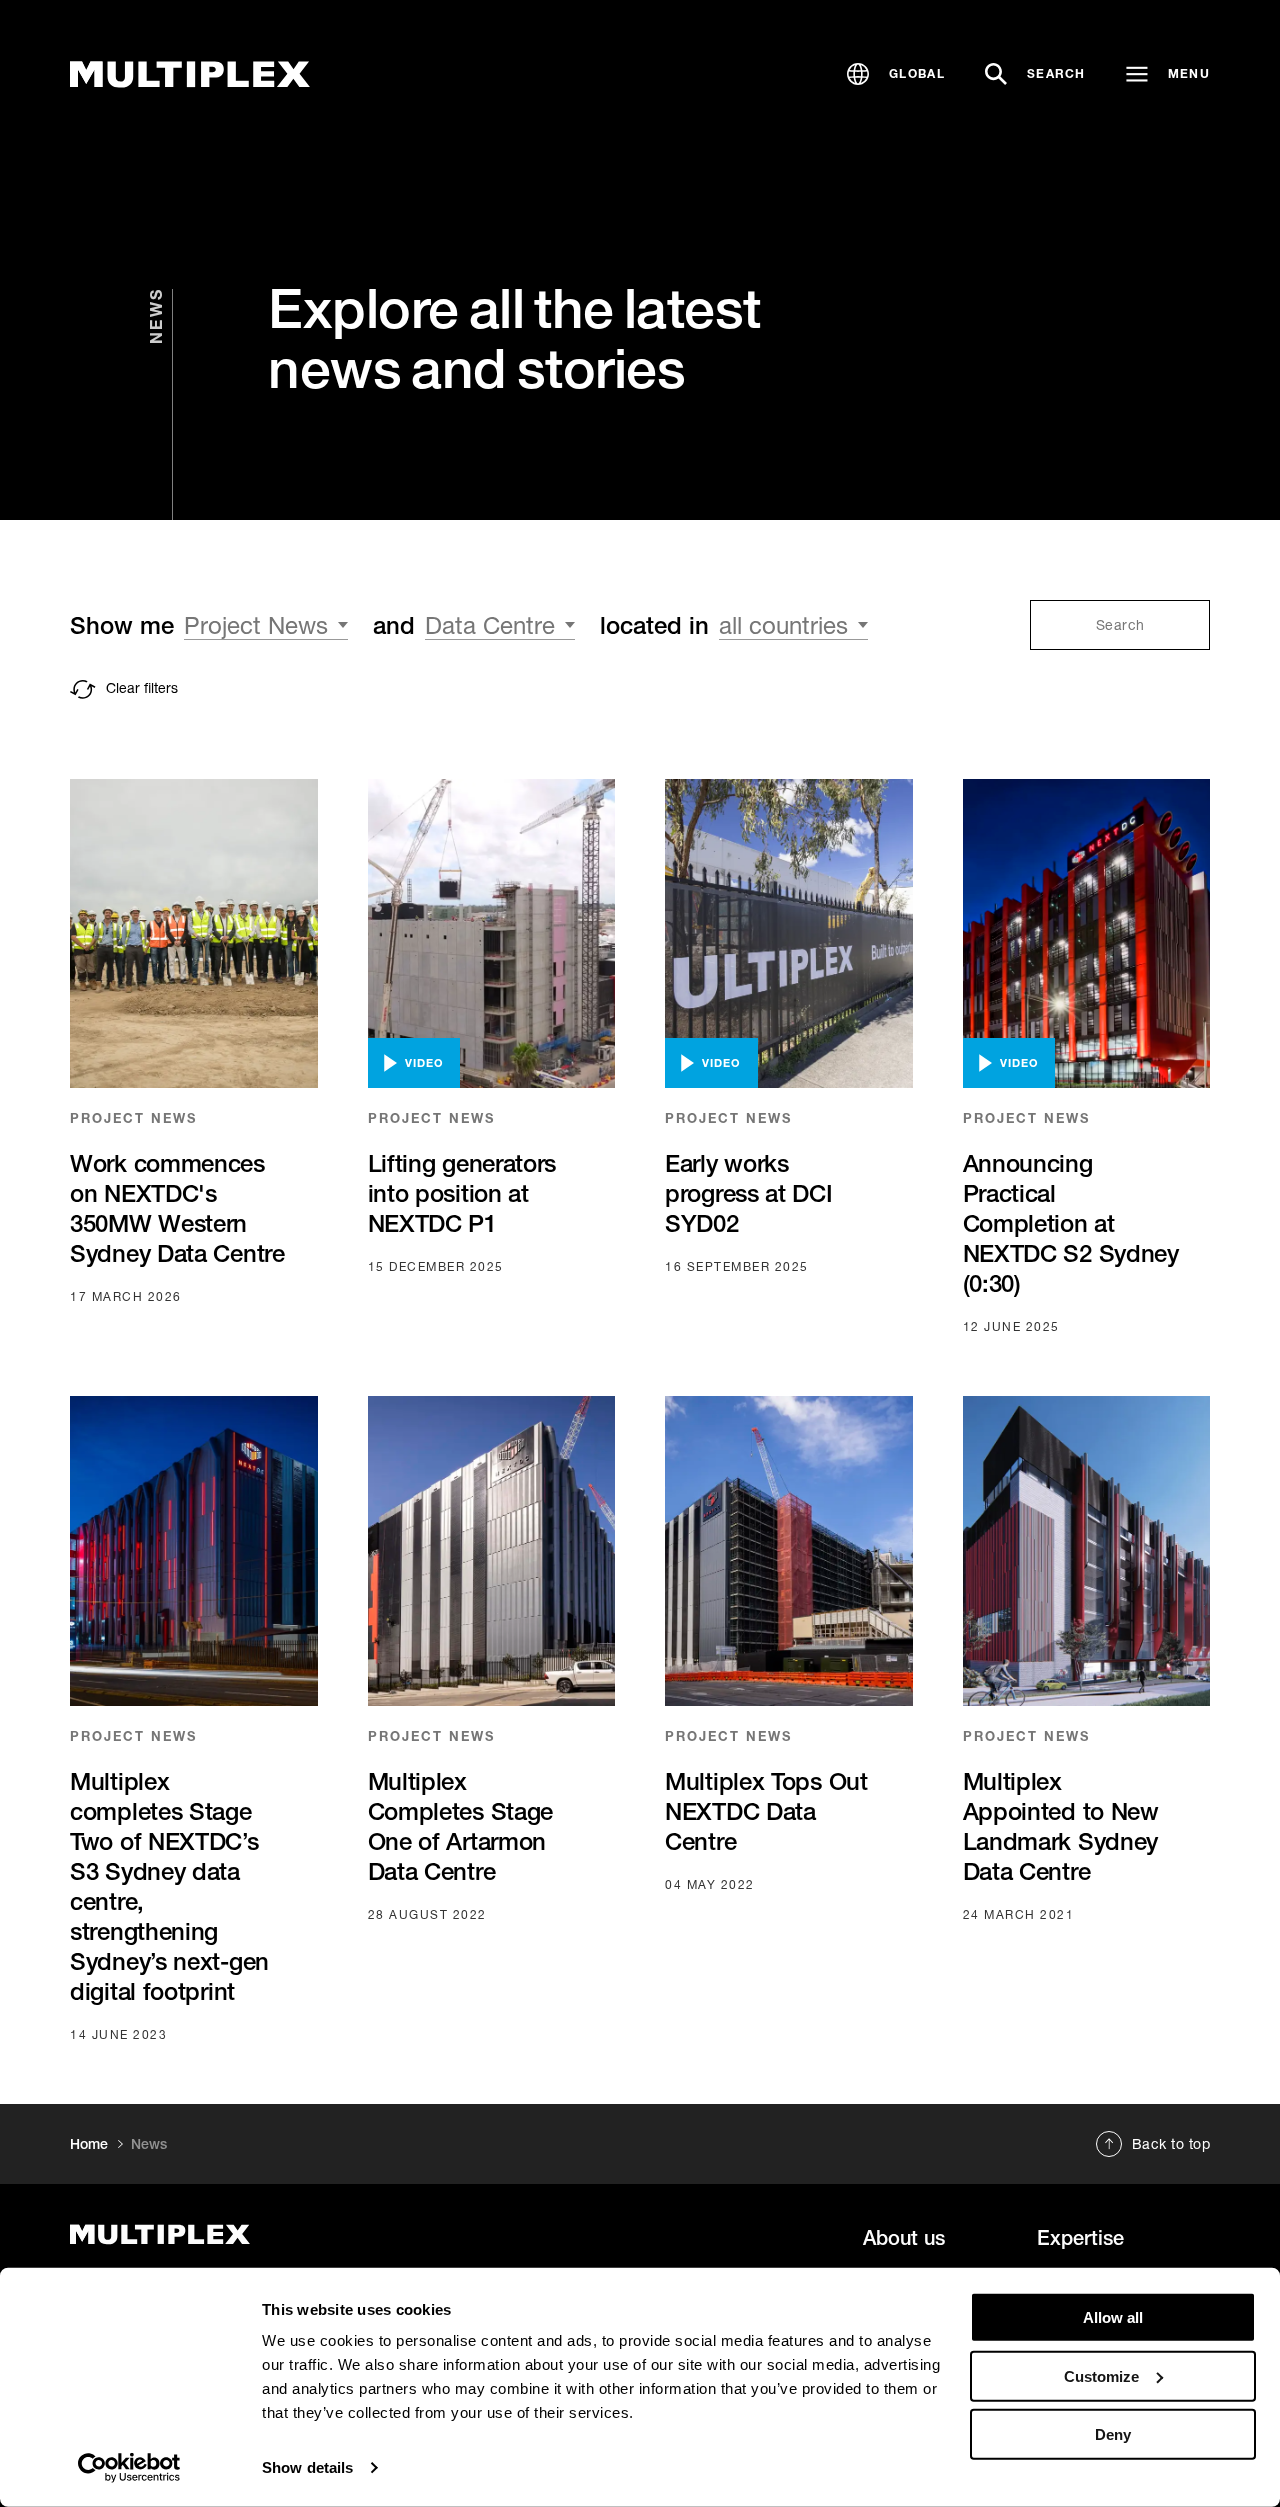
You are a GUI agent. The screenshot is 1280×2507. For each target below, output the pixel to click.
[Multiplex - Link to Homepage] (190, 74)
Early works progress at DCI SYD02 (749, 1193)
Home (89, 2144)
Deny (1113, 2434)
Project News (133, 1118)
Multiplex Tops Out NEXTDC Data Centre (766, 1811)
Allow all (1113, 2317)
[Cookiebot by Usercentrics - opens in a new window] (129, 2468)
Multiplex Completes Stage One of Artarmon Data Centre (461, 1826)
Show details (307, 2467)
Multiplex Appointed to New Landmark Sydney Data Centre (1061, 1826)
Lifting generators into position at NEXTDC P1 (462, 1193)
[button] (896, 74)
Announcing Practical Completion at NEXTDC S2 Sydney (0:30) (1071, 1223)
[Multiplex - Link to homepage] (243, 2234)
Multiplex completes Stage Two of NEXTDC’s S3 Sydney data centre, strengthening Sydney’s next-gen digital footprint (169, 1886)
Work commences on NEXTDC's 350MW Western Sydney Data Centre (177, 1208)
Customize (1101, 2375)
